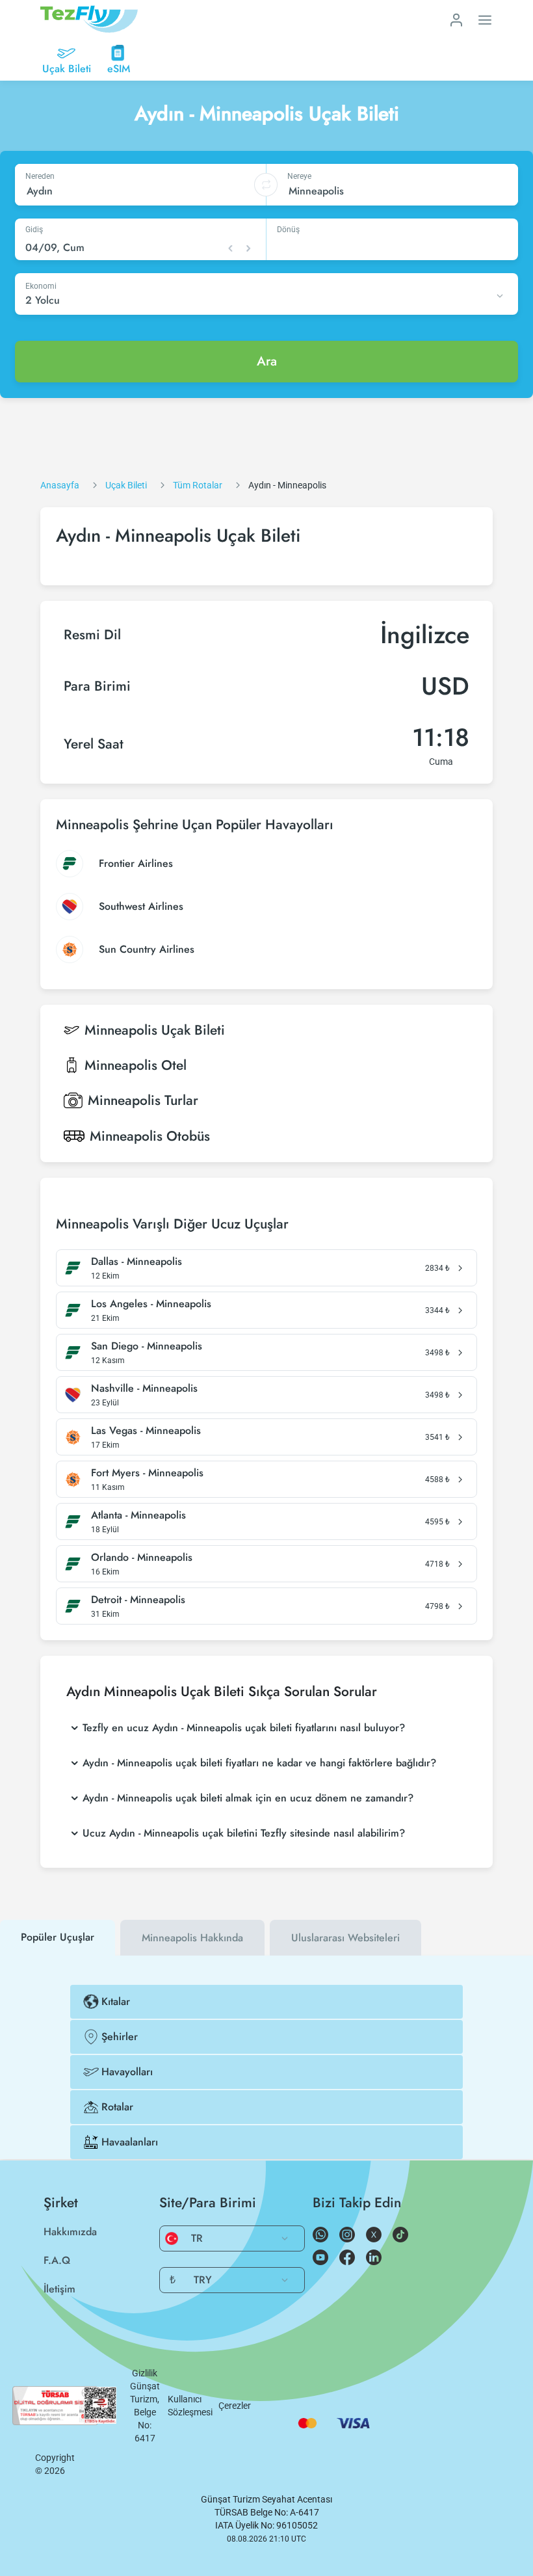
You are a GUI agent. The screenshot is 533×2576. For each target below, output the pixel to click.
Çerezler (235, 2406)
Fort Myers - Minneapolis (147, 1473)
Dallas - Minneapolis (136, 1262)
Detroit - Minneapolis (138, 1600)
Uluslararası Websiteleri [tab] (345, 1938)
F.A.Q (57, 2260)
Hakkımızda (70, 2232)
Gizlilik (145, 2373)
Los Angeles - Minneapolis (151, 1304)
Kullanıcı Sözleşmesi (190, 2406)
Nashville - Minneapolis (144, 1388)
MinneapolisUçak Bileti (155, 1030)
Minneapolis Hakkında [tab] (192, 1938)
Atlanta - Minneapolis (138, 1515)
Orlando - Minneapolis (142, 1558)
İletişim (59, 2289)
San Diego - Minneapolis (147, 1346)
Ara (267, 361)
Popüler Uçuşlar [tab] (58, 1937)
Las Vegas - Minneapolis (146, 1431)
